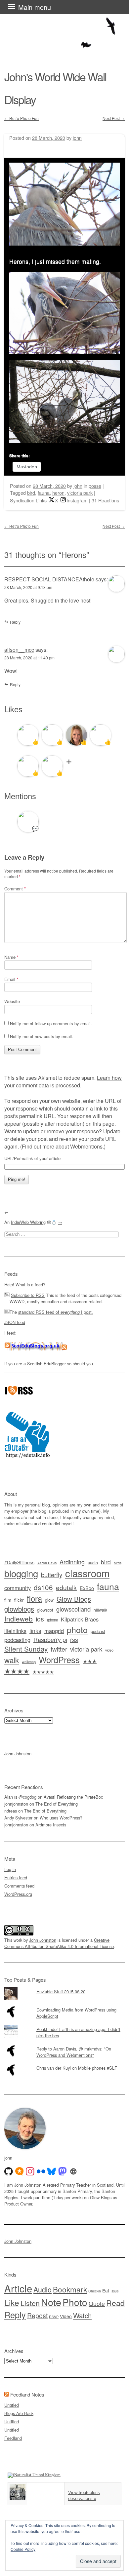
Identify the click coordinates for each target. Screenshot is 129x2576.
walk (12, 1660)
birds (118, 1563)
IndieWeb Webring (28, 1222)
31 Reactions (105, 500)
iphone (52, 1620)
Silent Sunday (26, 1649)
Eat (106, 2290)
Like (12, 2303)
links (35, 1631)
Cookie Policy (23, 2549)
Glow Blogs (74, 1599)
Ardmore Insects (51, 1825)
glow (49, 1600)
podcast (98, 1631)
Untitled (12, 2405)
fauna (44, 493)
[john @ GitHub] (9, 2171)
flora (34, 1598)
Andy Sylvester (18, 1818)
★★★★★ (43, 1672)
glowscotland (73, 1609)
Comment (15, 889)
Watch (82, 2315)
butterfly (52, 1574)
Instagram (77, 500)
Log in (10, 1869)
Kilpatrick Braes (80, 1619)
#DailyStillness (19, 1562)
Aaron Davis (47, 1563)
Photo (75, 2302)
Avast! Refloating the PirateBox (73, 1797)
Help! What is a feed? (25, 1285)
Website (12, 1001)
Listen (30, 2303)
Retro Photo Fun (21, 118)
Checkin (95, 2291)
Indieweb (19, 1619)
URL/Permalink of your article (32, 1158)
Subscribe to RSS (28, 1295)
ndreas (11, 1811)
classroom (87, 1573)
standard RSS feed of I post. (56, 1312)
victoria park (80, 493)
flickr (19, 1600)
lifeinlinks (15, 1631)
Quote (97, 2303)
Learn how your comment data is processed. (63, 1081)
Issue (115, 2291)
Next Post (114, 118)
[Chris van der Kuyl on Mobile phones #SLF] (64, 2063)
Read (115, 2303)
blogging (21, 1573)
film (8, 1600)
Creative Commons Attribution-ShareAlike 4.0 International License (59, 1943)
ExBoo (87, 1588)
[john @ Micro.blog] (20, 2171)
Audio (43, 2289)
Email (11, 979)
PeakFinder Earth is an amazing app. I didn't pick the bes (78, 2032)
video (109, 1650)
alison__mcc (19, 650)
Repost (37, 2316)
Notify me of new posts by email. (42, 1036)
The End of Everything (57, 1804)
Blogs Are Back (19, 2413)
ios (40, 1619)
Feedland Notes (27, 2394)
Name (11, 957)
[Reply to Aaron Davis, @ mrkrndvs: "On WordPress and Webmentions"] (64, 2044)
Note (51, 2302)
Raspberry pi (50, 1639)
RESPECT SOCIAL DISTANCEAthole (49, 579)
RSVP (54, 2317)
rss (74, 1639)
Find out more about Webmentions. (63, 1146)
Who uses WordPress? (61, 1818)
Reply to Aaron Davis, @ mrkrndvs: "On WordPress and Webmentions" (74, 2052)
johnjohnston (16, 1804)
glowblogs (19, 1609)
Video (66, 2316)
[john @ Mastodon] (63, 2171)
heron (58, 493)
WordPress (59, 1659)
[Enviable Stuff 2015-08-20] (64, 1987)
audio (93, 1563)
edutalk (66, 1587)
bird (31, 493)
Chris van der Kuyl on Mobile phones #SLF (77, 2068)
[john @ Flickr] (41, 2171)
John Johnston (18, 1754)
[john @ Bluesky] (52, 2171)
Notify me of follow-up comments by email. (51, 1023)
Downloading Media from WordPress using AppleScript (76, 2013)
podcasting (17, 1640)
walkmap (29, 1661)
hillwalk (100, 1610)
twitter (59, 1649)
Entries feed (16, 1877)
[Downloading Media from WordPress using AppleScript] (64, 2005)
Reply (15, 622)
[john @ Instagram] (30, 2171)
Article (18, 2288)
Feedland (13, 2438)
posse (95, 486)
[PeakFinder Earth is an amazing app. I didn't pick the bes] (64, 2025)
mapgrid (54, 1631)
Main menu (35, 7)
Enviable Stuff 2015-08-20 (61, 1991)
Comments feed (19, 1886)
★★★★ (17, 1671)
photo (77, 1629)
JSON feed (15, 1322)
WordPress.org (18, 1894)
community (18, 1588)
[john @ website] (73, 2171)
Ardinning (72, 1562)
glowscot (45, 1610)
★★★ (90, 1661)
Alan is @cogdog (20, 1797)
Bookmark (70, 2289)
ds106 (43, 1587)
